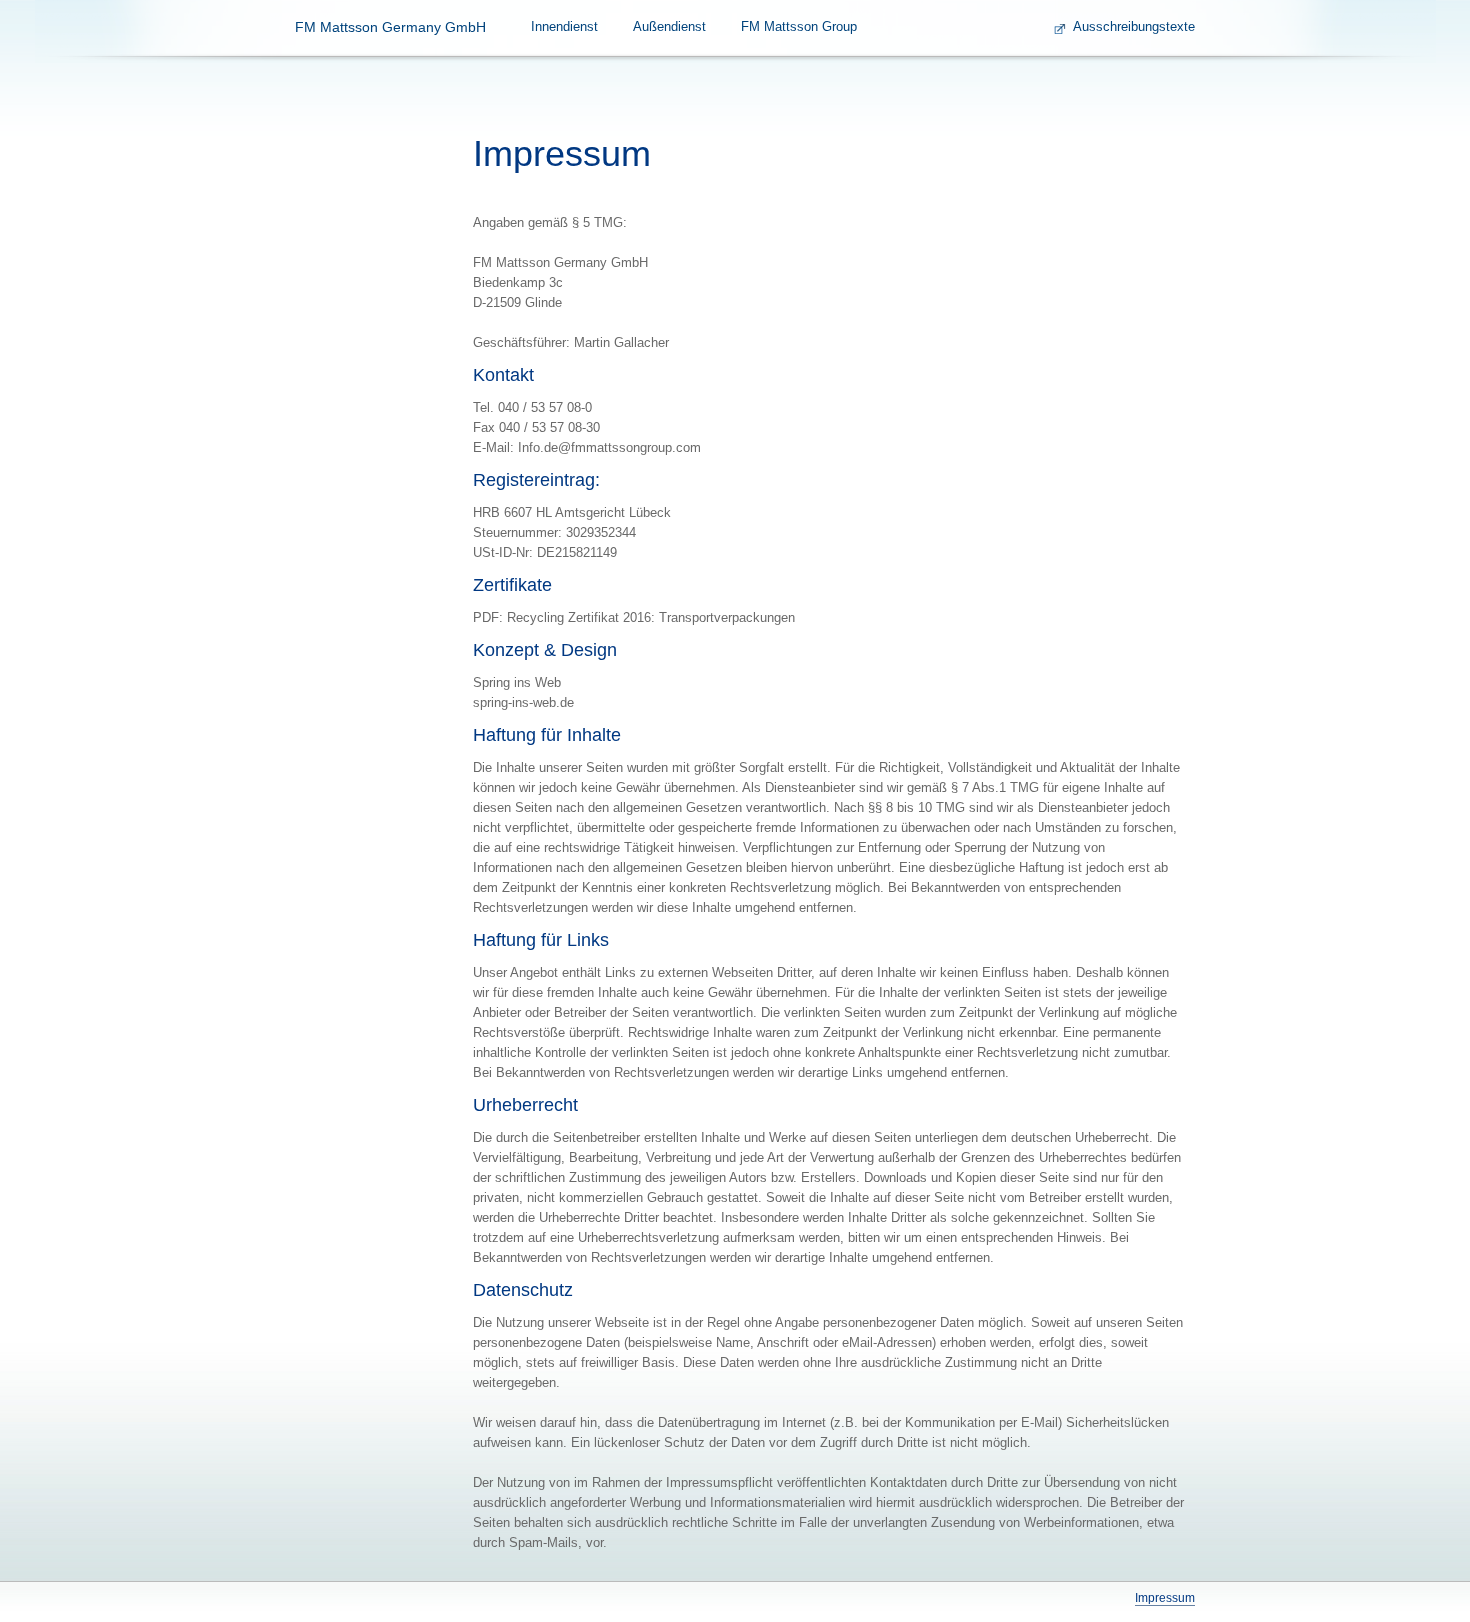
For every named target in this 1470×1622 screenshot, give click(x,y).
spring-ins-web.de (523, 702)
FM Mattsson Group (799, 26)
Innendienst (564, 26)
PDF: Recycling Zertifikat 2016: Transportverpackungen (634, 617)
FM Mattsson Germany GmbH (390, 27)
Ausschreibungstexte (1134, 26)
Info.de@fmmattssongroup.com (609, 447)
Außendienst (669, 26)
